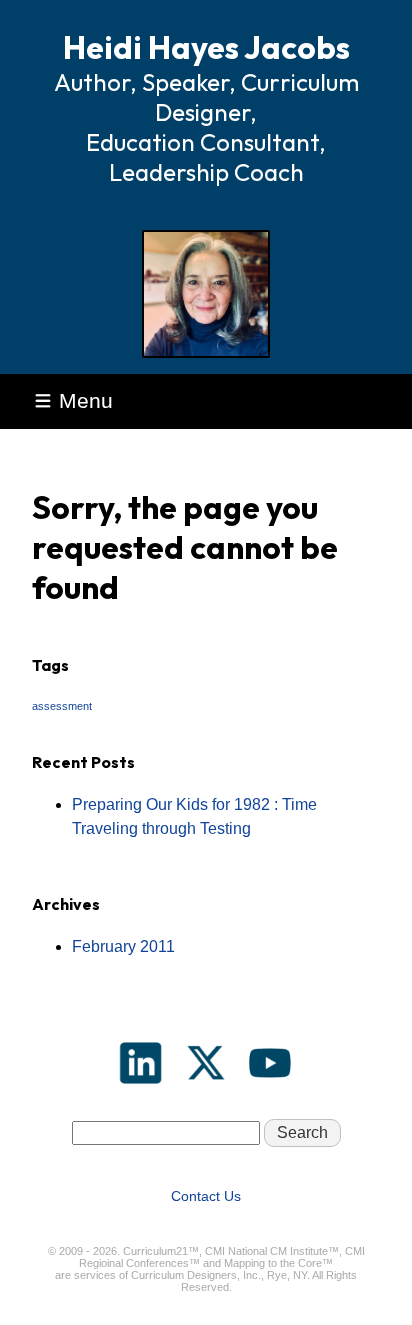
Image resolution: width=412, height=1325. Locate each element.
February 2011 (123, 946)
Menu (86, 400)
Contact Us (206, 1196)
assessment (62, 706)
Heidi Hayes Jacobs (206, 47)
